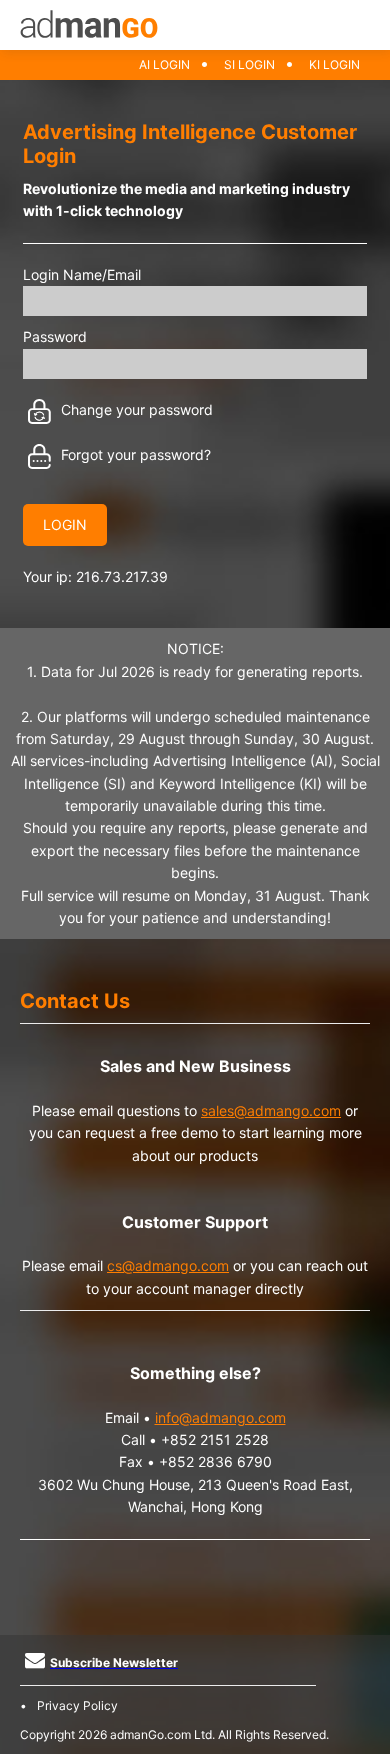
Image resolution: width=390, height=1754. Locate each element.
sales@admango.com (271, 1110)
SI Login (249, 64)
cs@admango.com (168, 1265)
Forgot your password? (135, 454)
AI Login (164, 64)
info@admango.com (220, 1417)
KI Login (334, 64)
